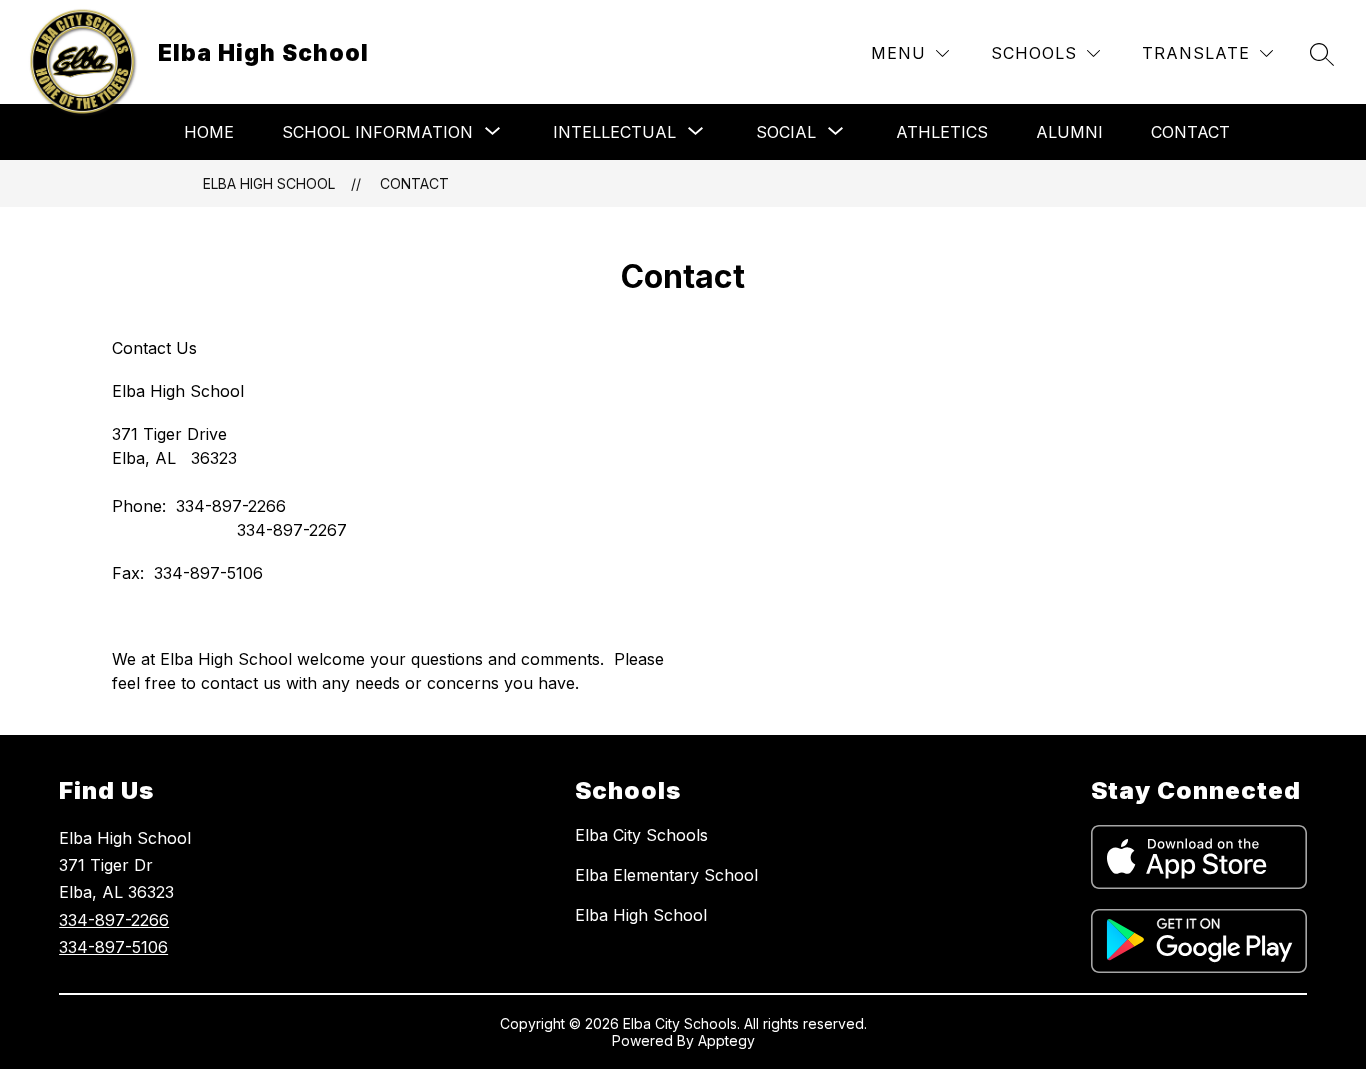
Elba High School (269, 183)
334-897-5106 (113, 947)
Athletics (942, 132)
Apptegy (726, 1040)
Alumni (1069, 132)
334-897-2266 (114, 920)
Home (209, 132)
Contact (1190, 132)
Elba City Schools (641, 835)
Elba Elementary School (666, 875)
